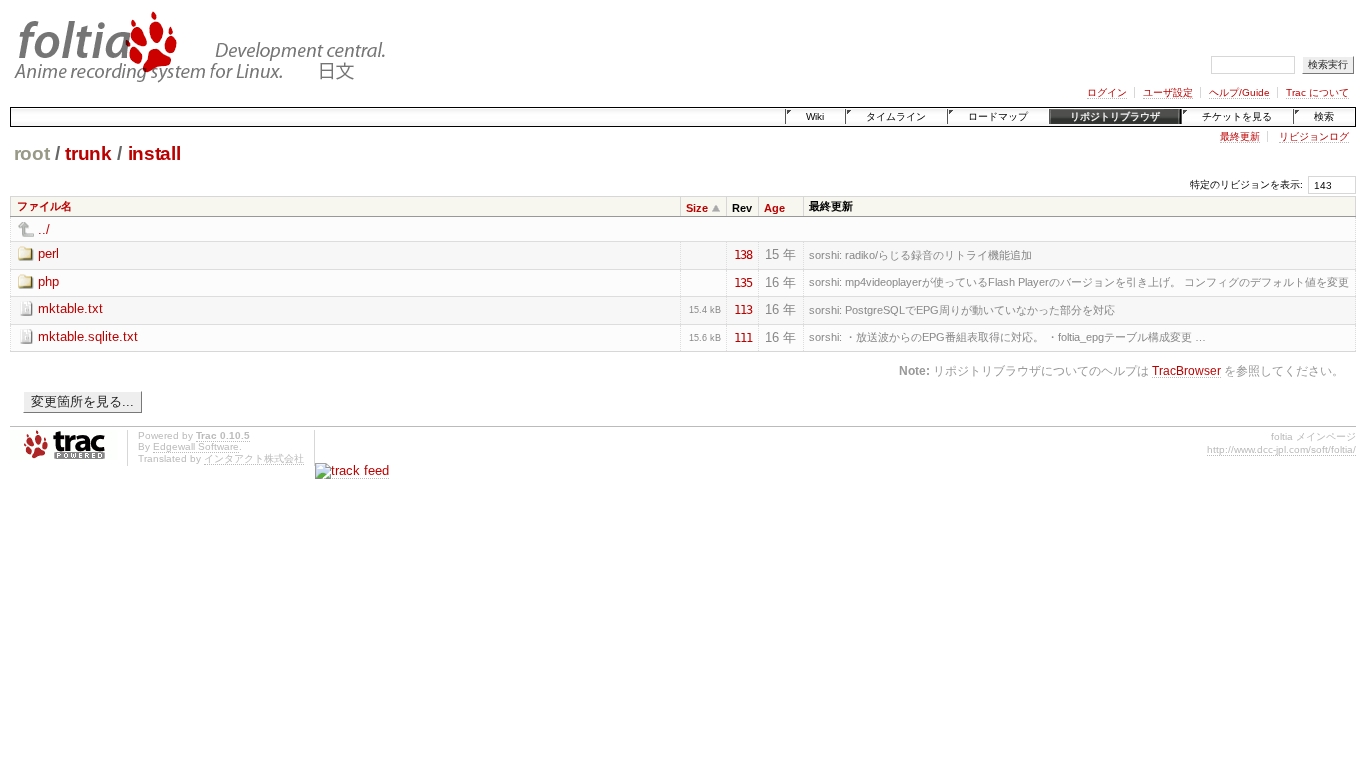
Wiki (815, 116)
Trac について (1317, 92)
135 (743, 283)
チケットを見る (1237, 116)
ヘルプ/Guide (1239, 92)
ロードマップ (998, 116)
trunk (88, 153)
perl (48, 253)
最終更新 (1240, 136)
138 (743, 255)
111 (743, 338)
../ (44, 229)
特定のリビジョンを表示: (1246, 184)
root (32, 153)
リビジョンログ (1314, 136)
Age (774, 208)
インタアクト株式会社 (254, 458)
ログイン (1107, 92)
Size (697, 208)
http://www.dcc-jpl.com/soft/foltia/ (1281, 449)
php (48, 281)
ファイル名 (44, 206)
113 (743, 310)
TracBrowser (1186, 370)
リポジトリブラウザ (1115, 116)
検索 (1324, 116)
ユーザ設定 (1168, 92)
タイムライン (896, 116)
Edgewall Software (196, 446)
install (154, 153)
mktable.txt (70, 308)
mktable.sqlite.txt (88, 336)
